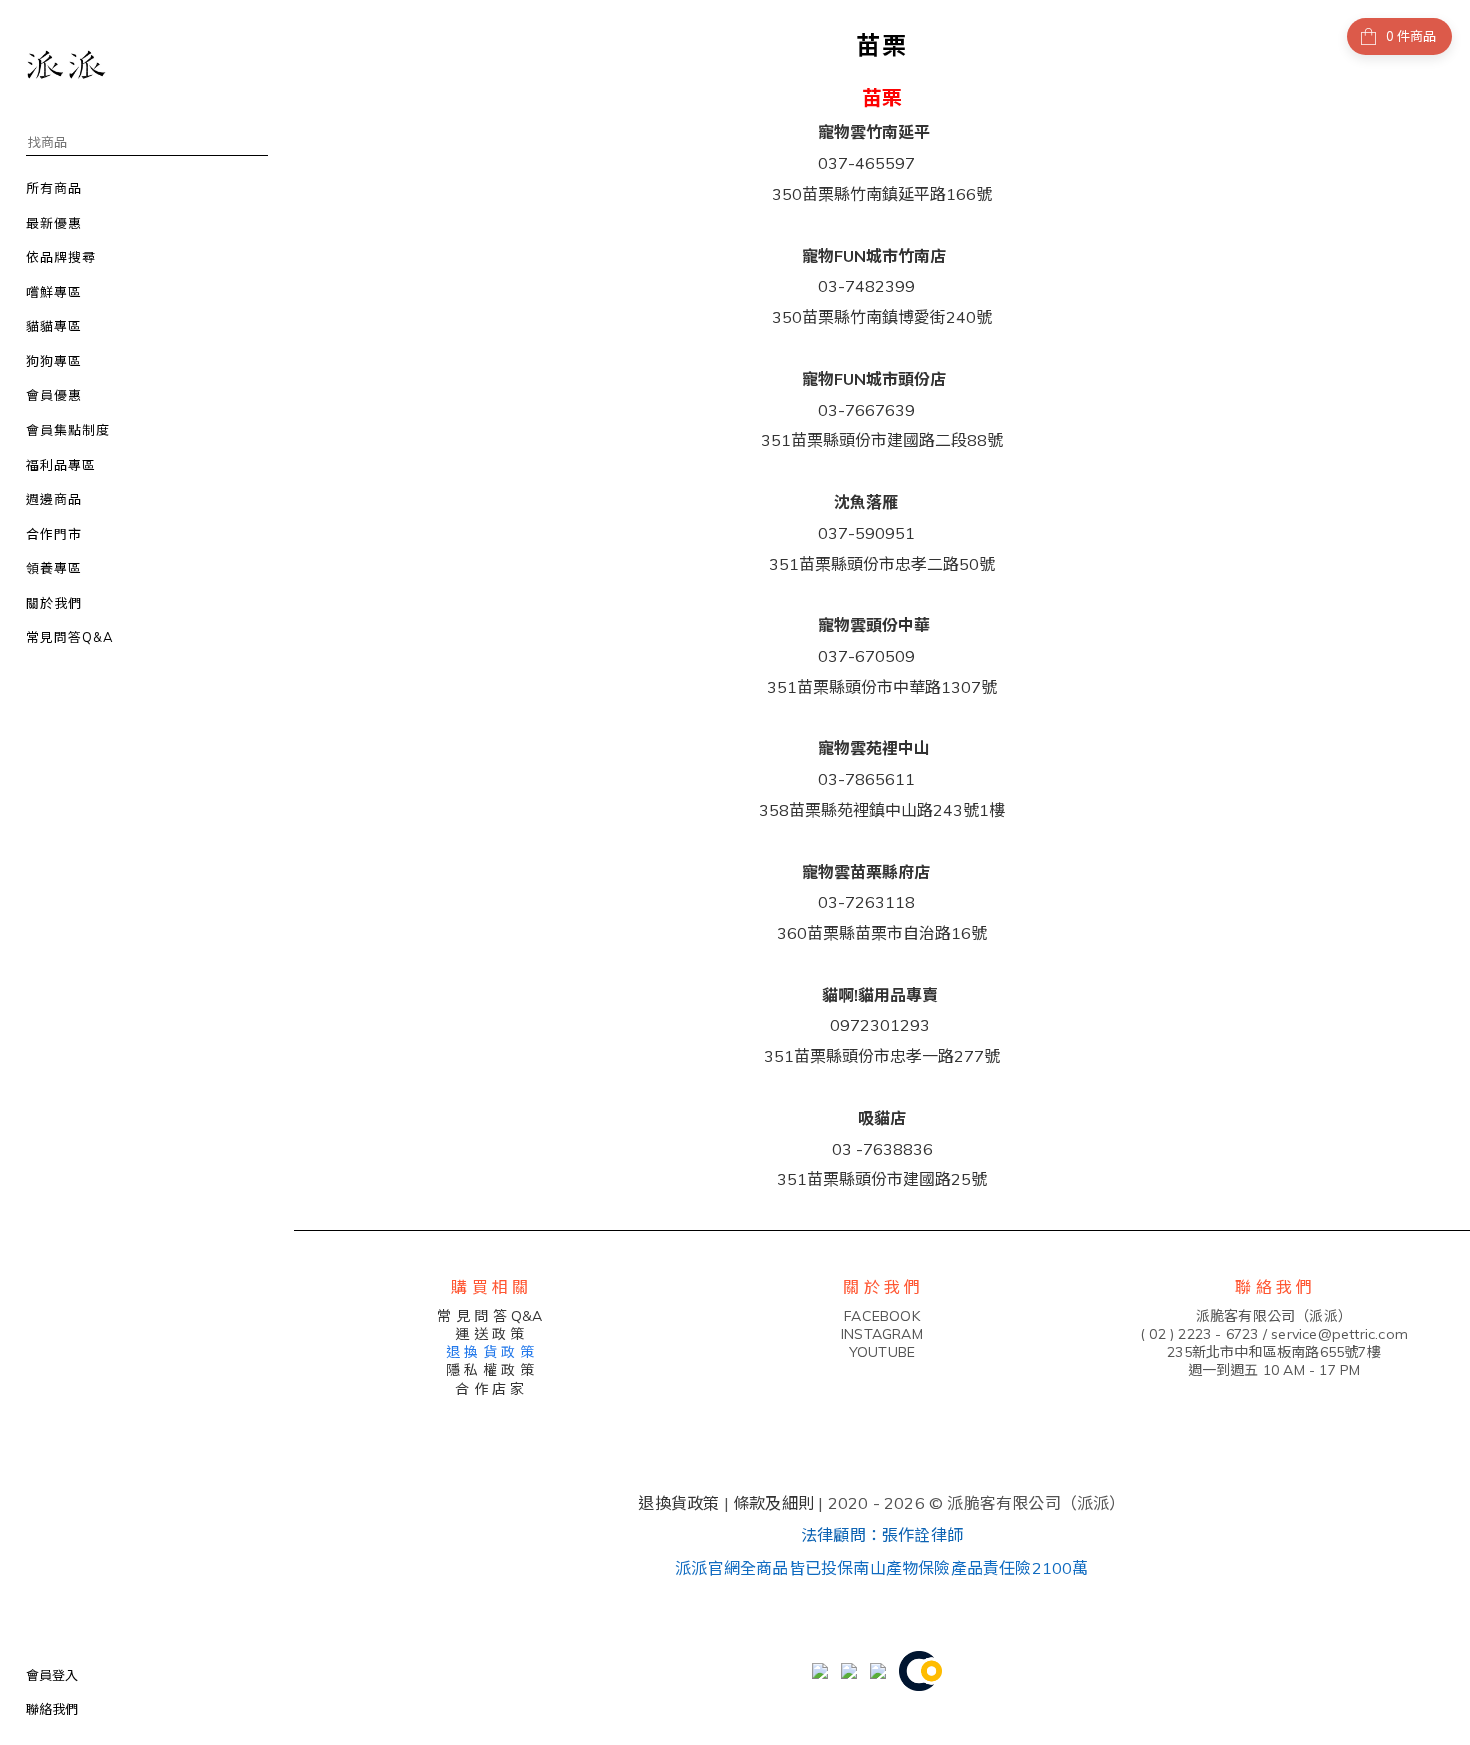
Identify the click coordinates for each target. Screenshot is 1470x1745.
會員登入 (52, 1675)
